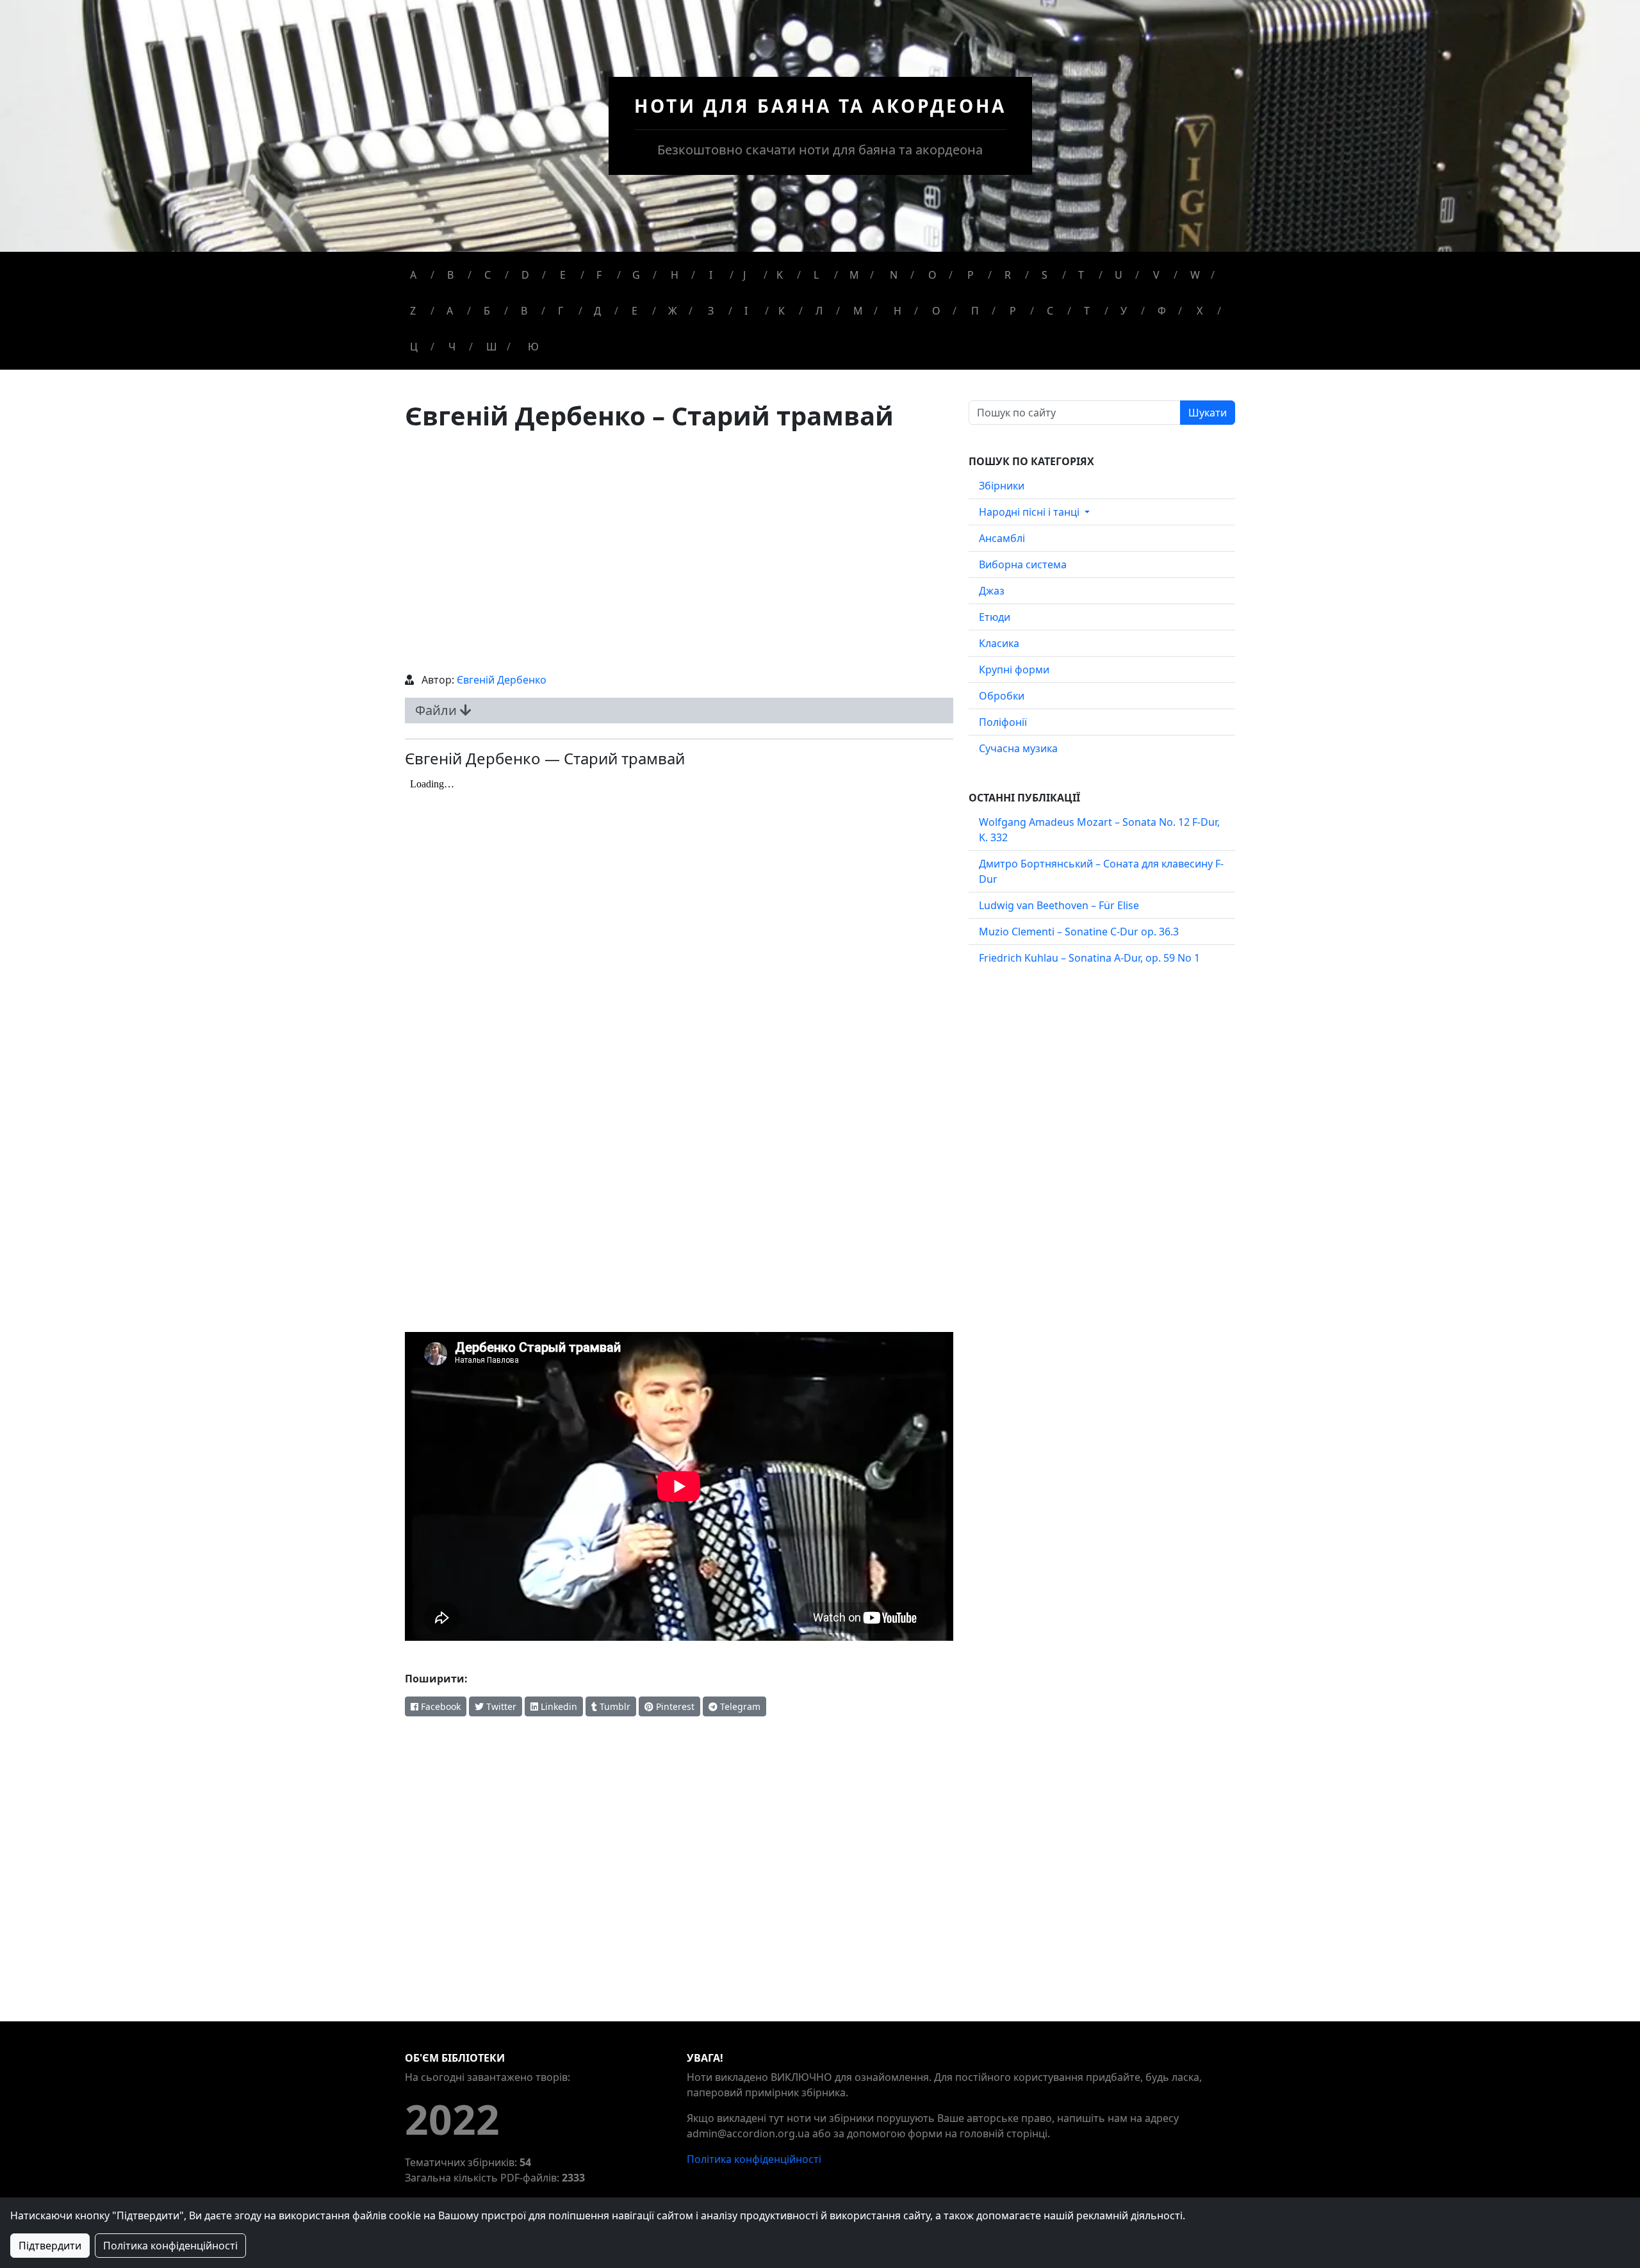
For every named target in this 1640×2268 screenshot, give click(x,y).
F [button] (599, 275)
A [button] (413, 275)
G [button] (636, 275)
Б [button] (487, 311)
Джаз (992, 591)
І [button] (746, 311)
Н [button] (898, 311)
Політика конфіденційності (754, 2159)
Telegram (739, 1706)
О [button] (936, 311)
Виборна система (1023, 564)
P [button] (971, 275)
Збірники (1002, 486)
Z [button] (413, 311)
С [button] (1050, 311)
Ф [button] (1162, 311)
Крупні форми (1014, 670)
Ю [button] (533, 347)
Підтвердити (50, 2246)
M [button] (854, 275)
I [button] (711, 275)
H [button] (675, 275)
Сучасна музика (1018, 748)
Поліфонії (1003, 722)
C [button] (488, 275)
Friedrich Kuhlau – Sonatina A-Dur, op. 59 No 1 (1089, 958)
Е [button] (635, 311)
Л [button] (819, 311)
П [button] (975, 311)
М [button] (858, 311)
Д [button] (597, 311)
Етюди (995, 617)
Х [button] (1200, 311)
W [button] (1195, 275)
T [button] (1081, 275)
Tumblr (614, 1706)
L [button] (816, 275)
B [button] (450, 275)
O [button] (932, 275)
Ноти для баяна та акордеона (820, 106)
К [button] (782, 311)
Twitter (500, 1706)
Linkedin (558, 1706)
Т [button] (1087, 311)
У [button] (1124, 311)
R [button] (1008, 275)
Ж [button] (673, 311)
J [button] (744, 275)
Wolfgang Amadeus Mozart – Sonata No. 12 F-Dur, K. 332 (1099, 830)
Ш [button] (492, 347)
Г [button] (561, 311)
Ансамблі (1002, 538)
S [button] (1045, 275)
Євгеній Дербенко (502, 680)
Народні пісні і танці (1030, 512)
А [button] (450, 311)
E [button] (563, 275)
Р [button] (1013, 311)
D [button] (525, 275)
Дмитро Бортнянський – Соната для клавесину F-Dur (1101, 871)
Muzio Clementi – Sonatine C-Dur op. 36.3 (1079, 932)
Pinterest (674, 1706)
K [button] (780, 275)
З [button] (711, 311)
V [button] (1156, 275)
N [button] (894, 275)
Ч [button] (452, 347)
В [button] (524, 311)
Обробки (1002, 696)
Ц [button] (414, 347)
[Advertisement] (679, 552)
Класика (999, 643)
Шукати (1208, 413)
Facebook (439, 1706)
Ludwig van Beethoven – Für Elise (1059, 905)
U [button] (1119, 275)
